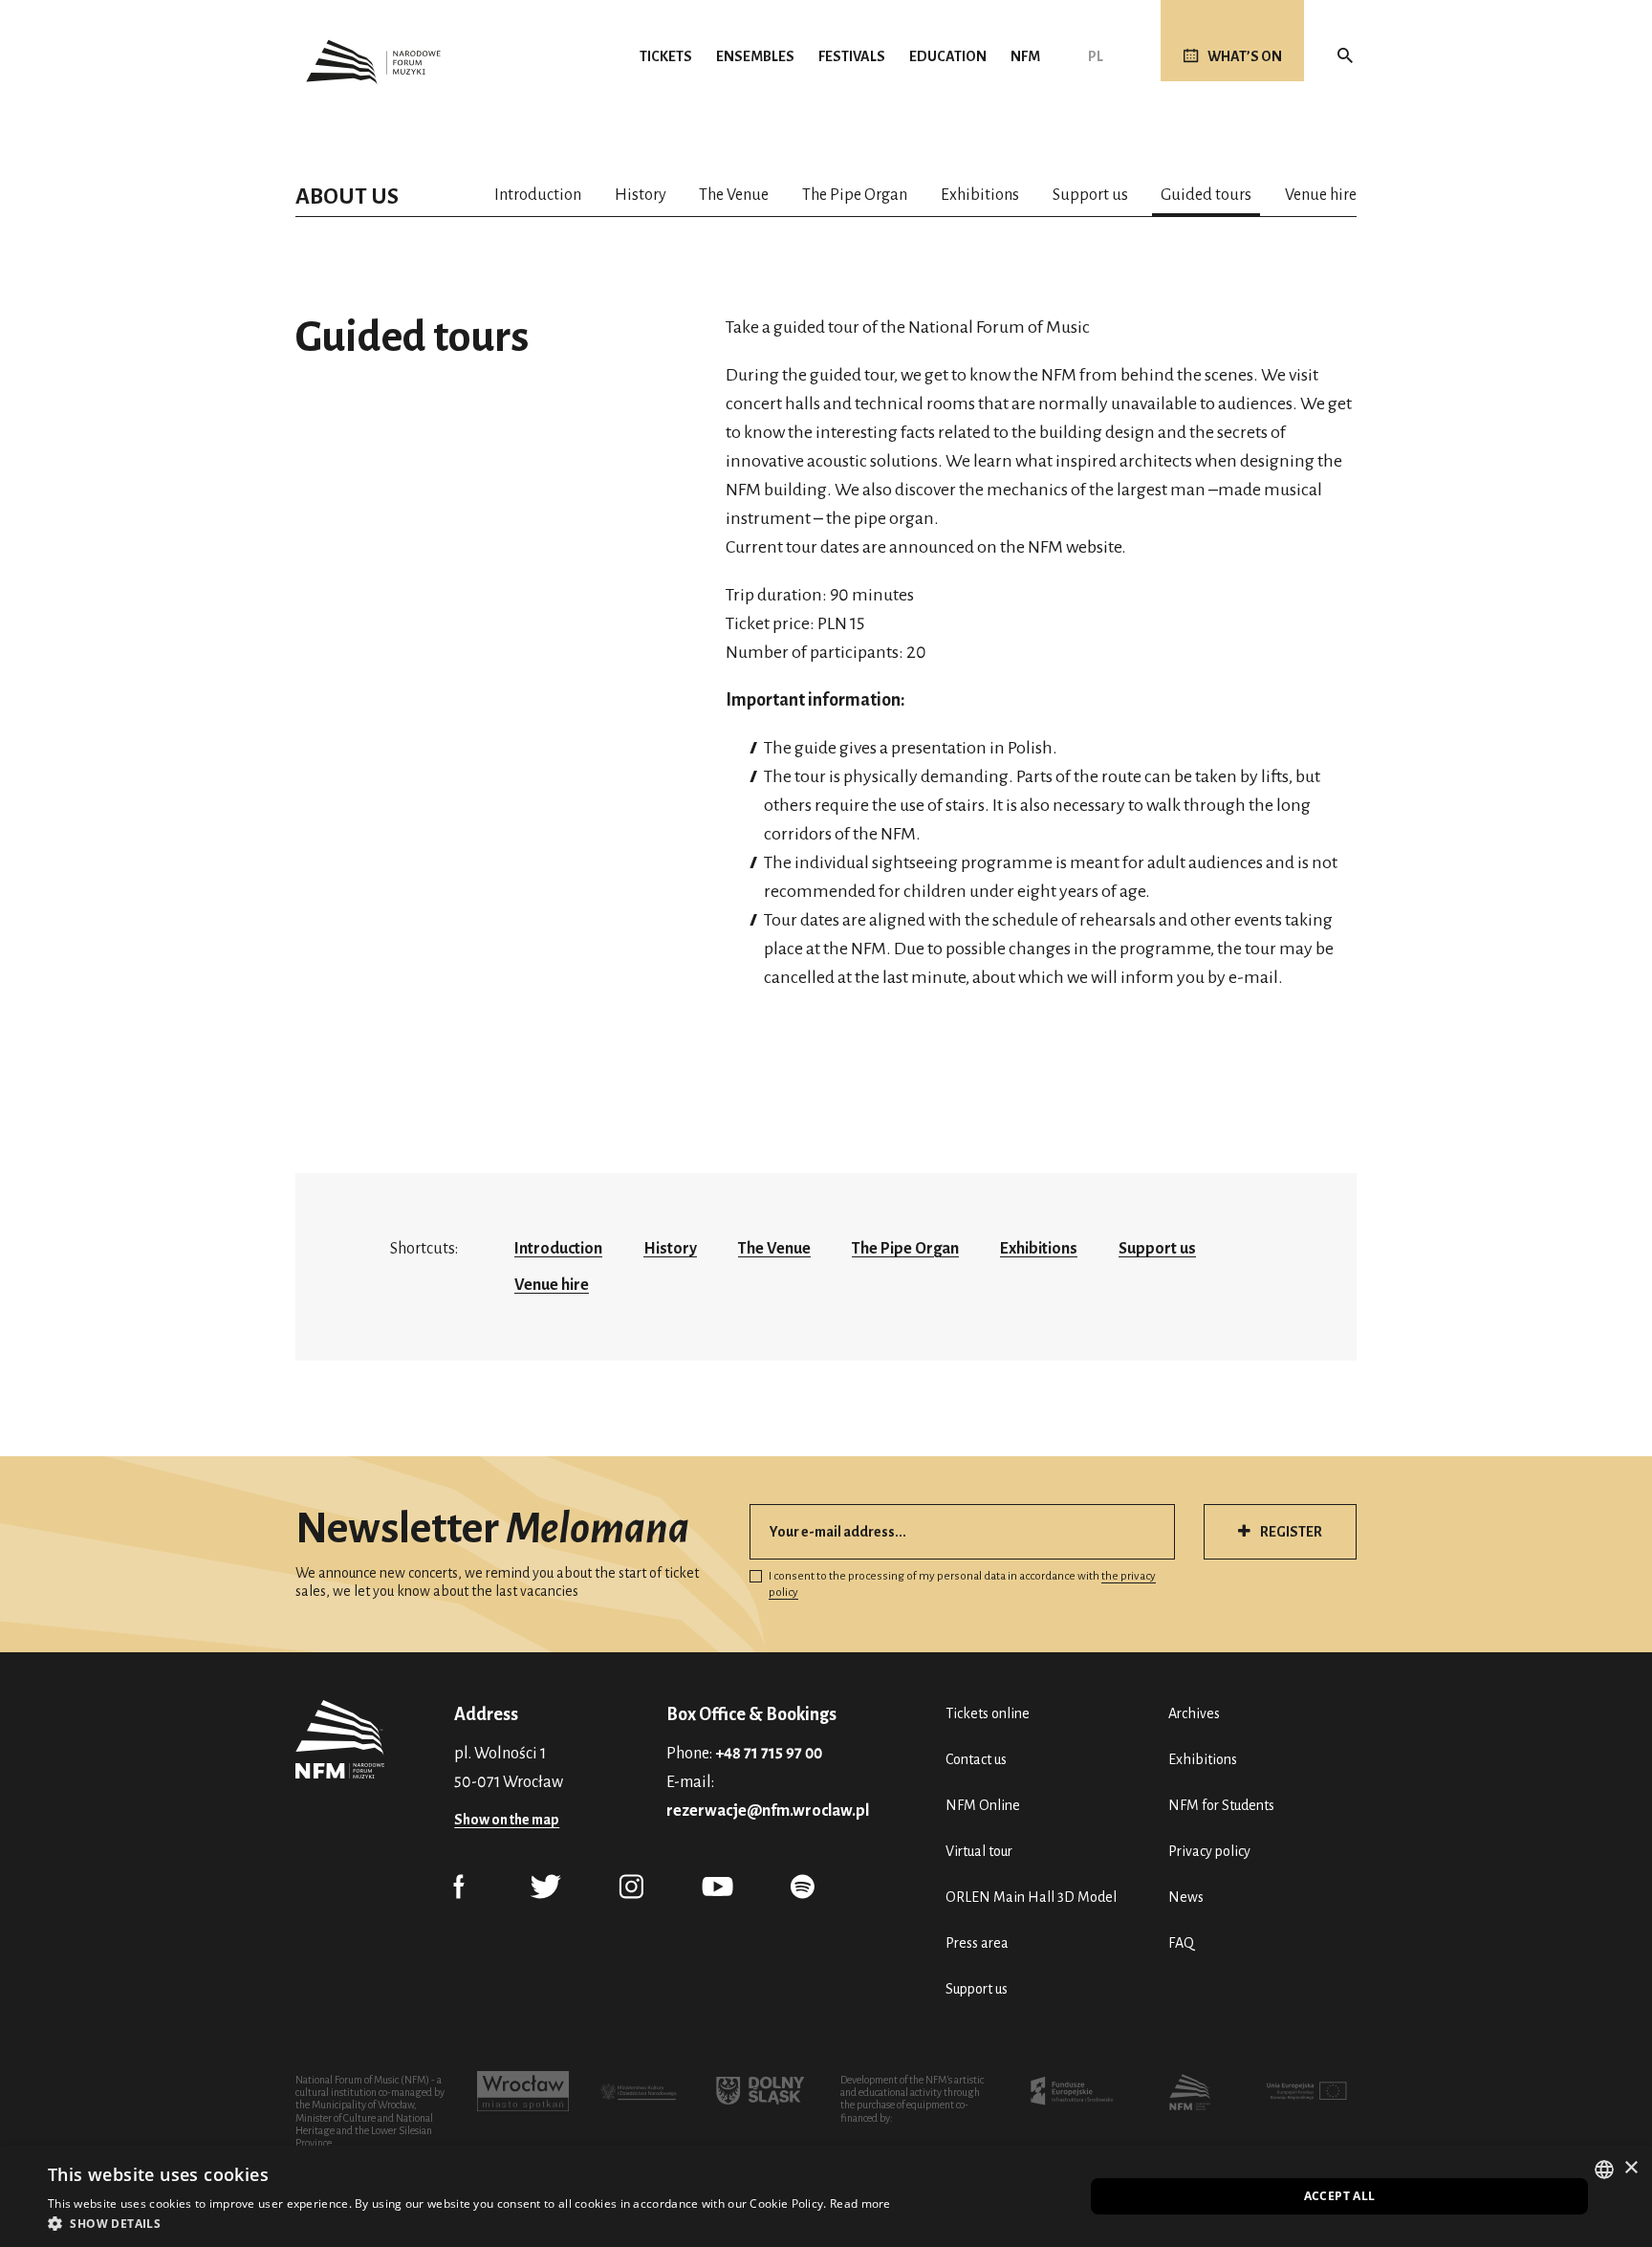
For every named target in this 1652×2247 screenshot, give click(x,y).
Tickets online (988, 1713)
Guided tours (1206, 195)
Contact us (976, 1759)
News (1186, 1897)
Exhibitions (980, 195)
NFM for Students (1221, 1805)
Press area (977, 1943)
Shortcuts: (424, 1249)
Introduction (538, 195)
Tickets (666, 56)
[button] (469, 2223)
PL (1096, 56)
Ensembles (755, 56)
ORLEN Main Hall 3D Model (1031, 1897)
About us (347, 196)
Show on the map (507, 1820)
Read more (860, 2203)
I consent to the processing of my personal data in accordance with (962, 1584)
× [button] (1630, 2168)
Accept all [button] (1340, 2196)
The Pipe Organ (855, 195)
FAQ (1181, 1943)
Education (948, 56)
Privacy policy (1209, 1851)
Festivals (852, 56)
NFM (1025, 56)
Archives (1194, 1713)
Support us (1090, 195)
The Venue (734, 195)
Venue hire (1321, 195)
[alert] (826, 2196)
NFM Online (983, 1805)
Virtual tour (979, 1851)
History (641, 195)
